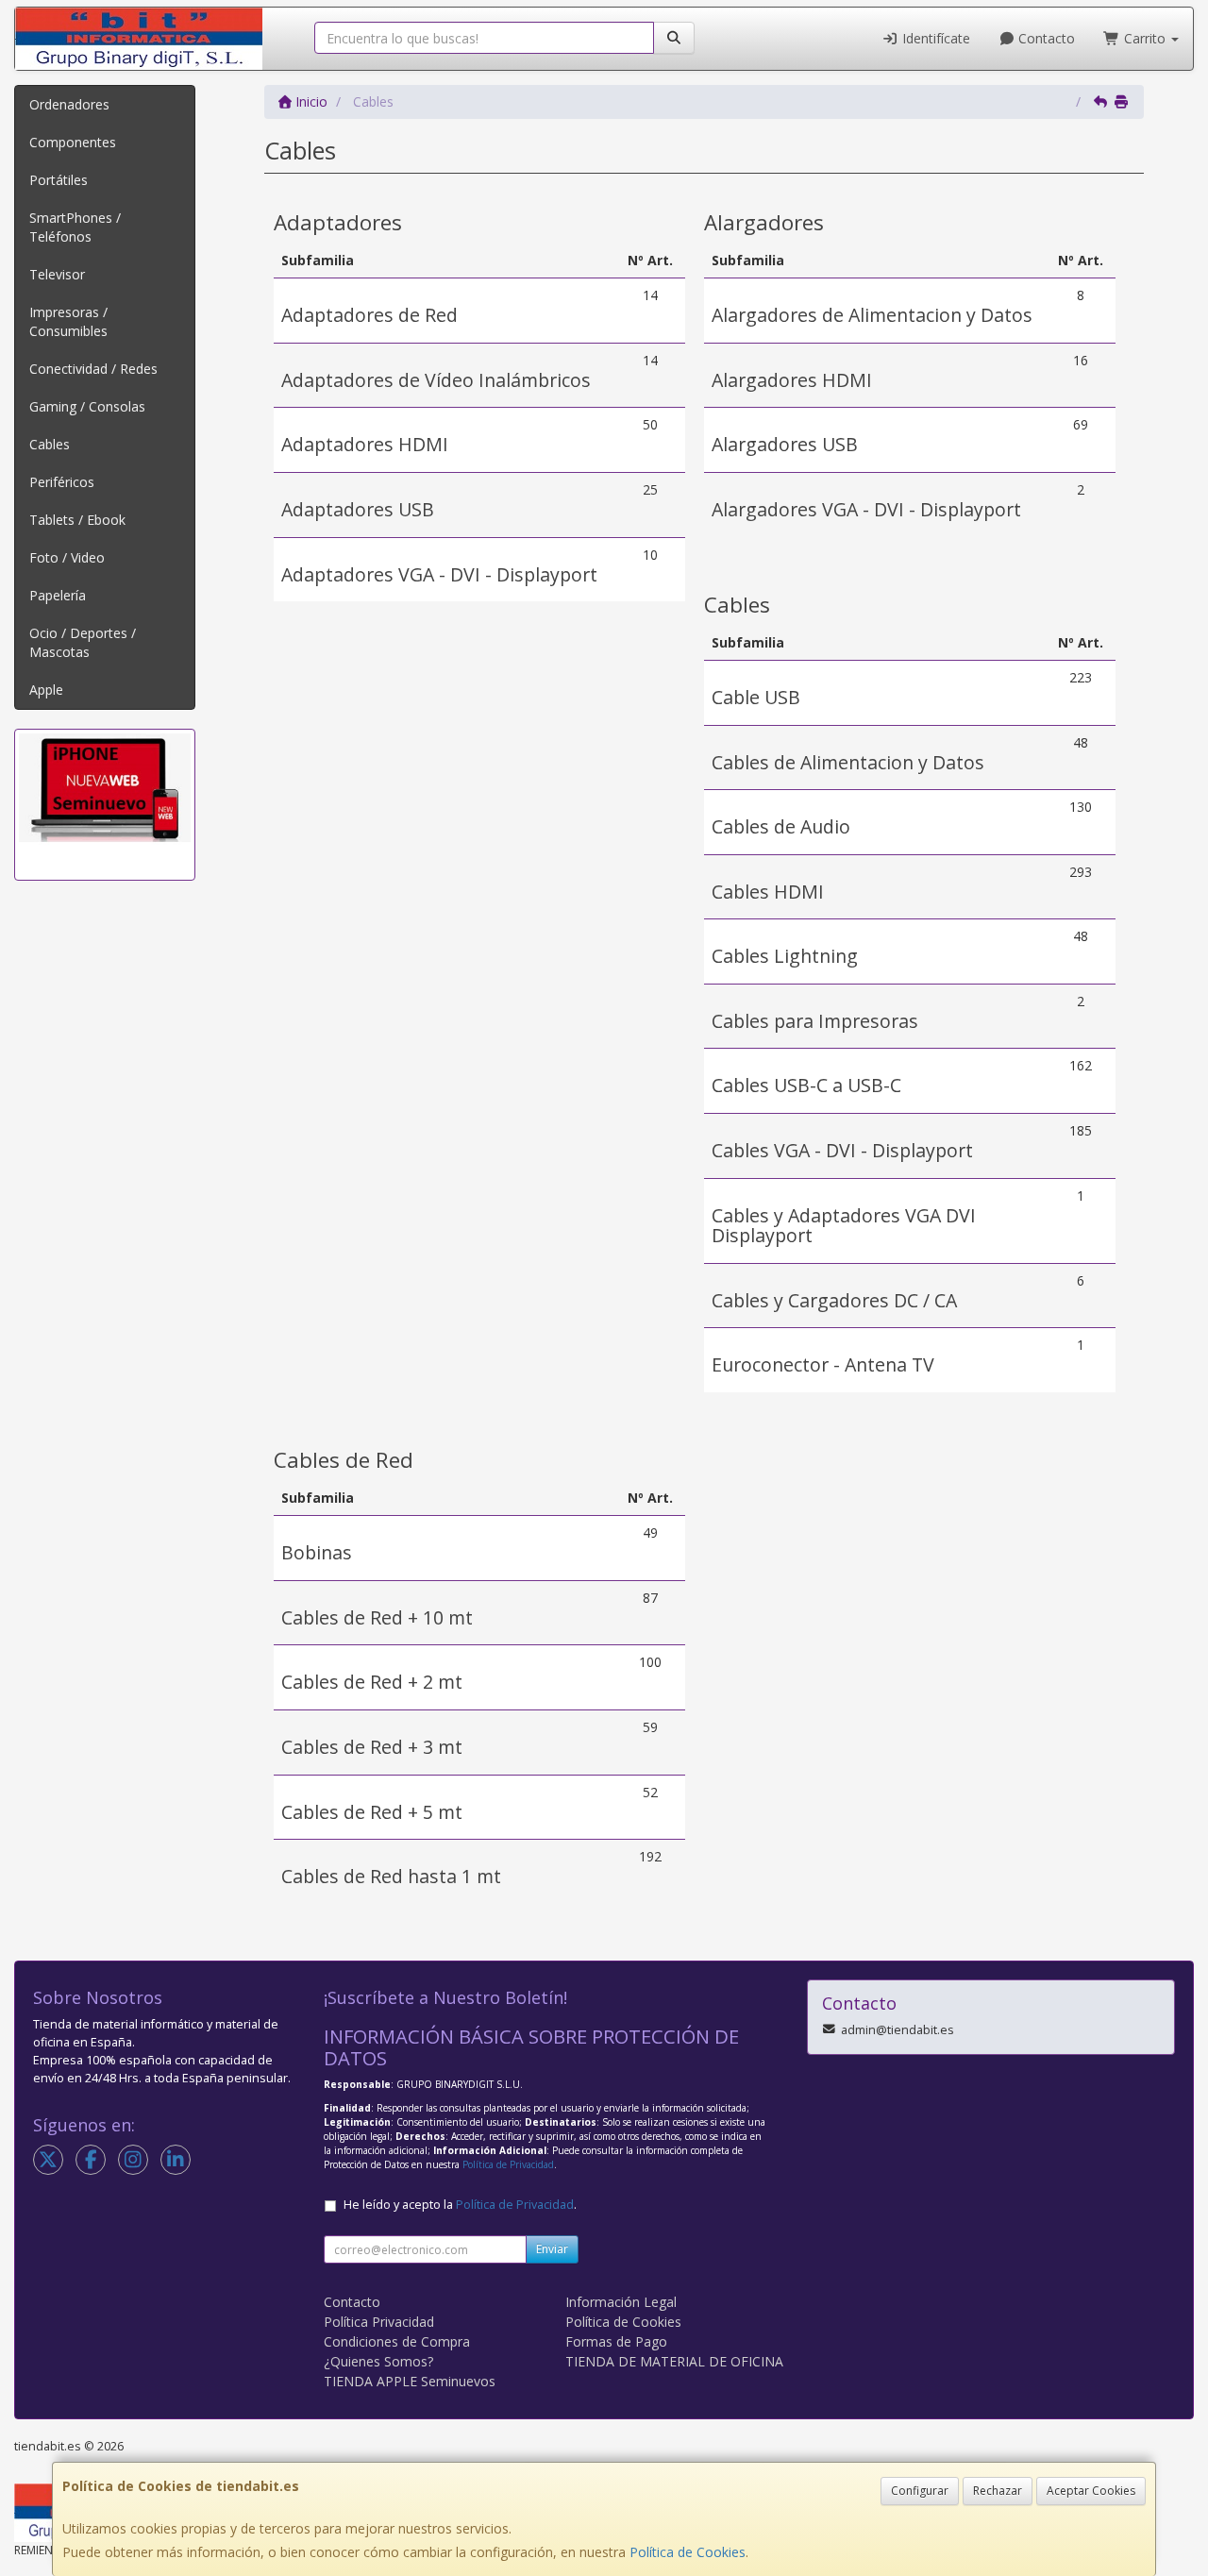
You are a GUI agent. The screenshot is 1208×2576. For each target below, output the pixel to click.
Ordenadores (69, 104)
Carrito (1145, 38)
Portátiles (59, 180)
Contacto (1045, 38)
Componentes (73, 142)
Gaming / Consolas (87, 406)
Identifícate (934, 38)
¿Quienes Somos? (378, 2361)
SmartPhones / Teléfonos (75, 227)
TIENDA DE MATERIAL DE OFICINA (674, 2361)
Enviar (552, 2249)
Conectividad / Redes (93, 369)
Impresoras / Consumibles (68, 321)
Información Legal (621, 2302)
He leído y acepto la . (460, 2205)
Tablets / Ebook (77, 520)
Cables (50, 444)
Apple (46, 690)
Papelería (58, 595)
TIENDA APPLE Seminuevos (410, 2381)
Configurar (920, 2491)
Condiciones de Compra (397, 2341)
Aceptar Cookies (1091, 2491)
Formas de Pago (616, 2341)
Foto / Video (67, 557)
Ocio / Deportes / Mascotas (83, 642)
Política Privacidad (379, 2322)
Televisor (57, 274)
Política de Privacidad (508, 2164)
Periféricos (62, 482)
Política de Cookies (688, 2552)
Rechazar (998, 2491)
